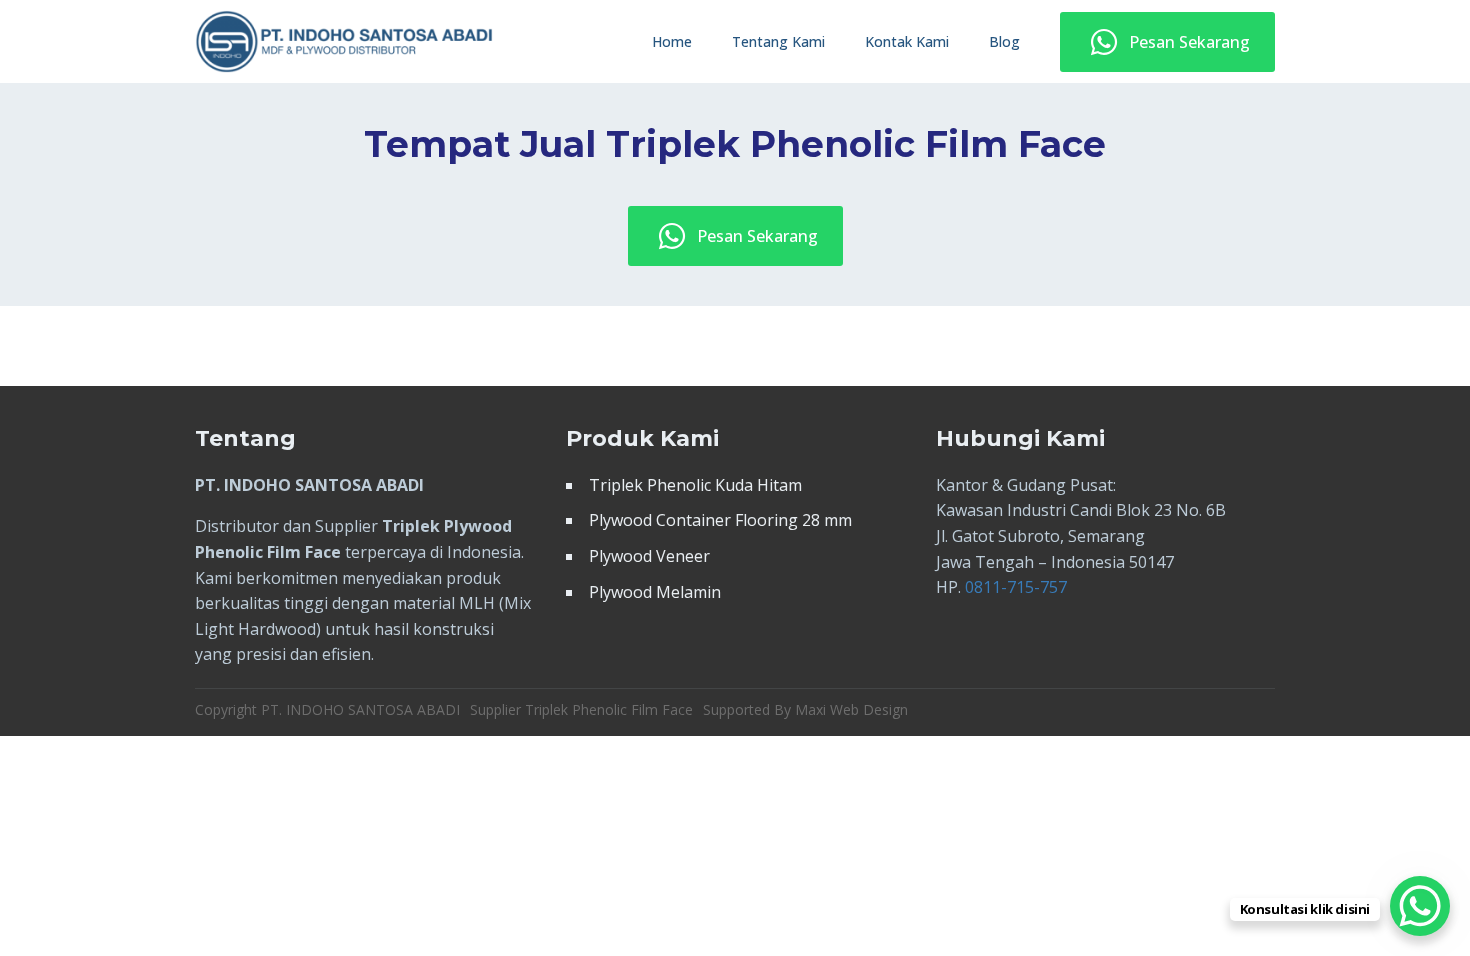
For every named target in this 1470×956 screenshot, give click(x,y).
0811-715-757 (1016, 587)
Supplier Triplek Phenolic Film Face (581, 709)
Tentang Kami (778, 41)
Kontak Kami (907, 41)
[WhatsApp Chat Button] (1420, 906)
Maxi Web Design (851, 709)
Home (672, 41)
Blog (1004, 41)
